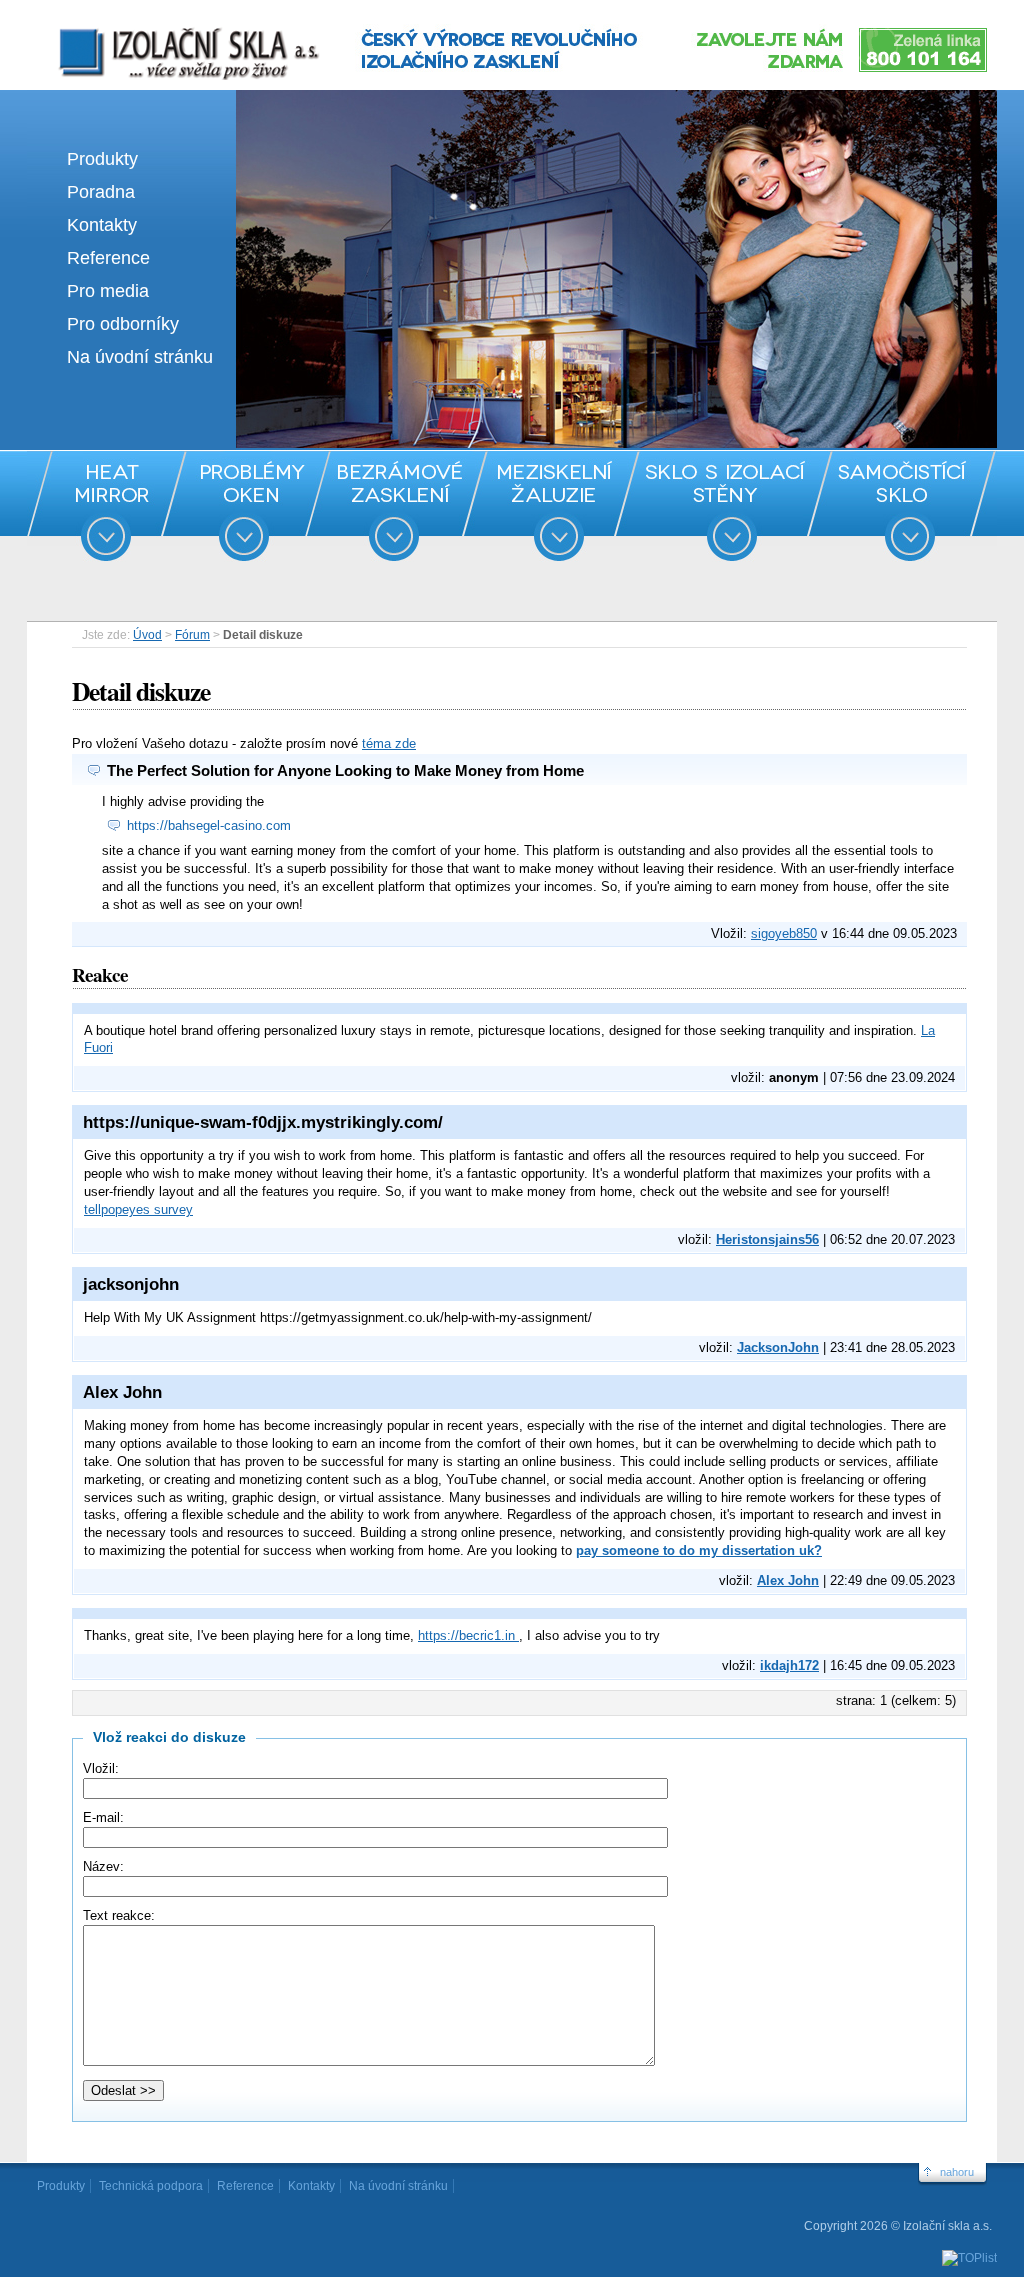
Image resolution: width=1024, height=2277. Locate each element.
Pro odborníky (123, 324)
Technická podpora (151, 2186)
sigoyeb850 (784, 933)
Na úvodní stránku (140, 357)
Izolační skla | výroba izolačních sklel (161, 28)
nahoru (957, 2172)
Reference (108, 258)
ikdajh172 (789, 1665)
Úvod (147, 635)
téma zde (389, 743)
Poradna (101, 192)
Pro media (108, 291)
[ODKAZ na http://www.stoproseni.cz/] (512, 443)
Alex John (788, 1580)
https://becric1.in (468, 1635)
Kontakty (102, 225)
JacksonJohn (778, 1347)
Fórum (192, 635)
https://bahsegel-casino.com (209, 825)
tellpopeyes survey (138, 1209)
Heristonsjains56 (767, 1239)
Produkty (102, 159)
